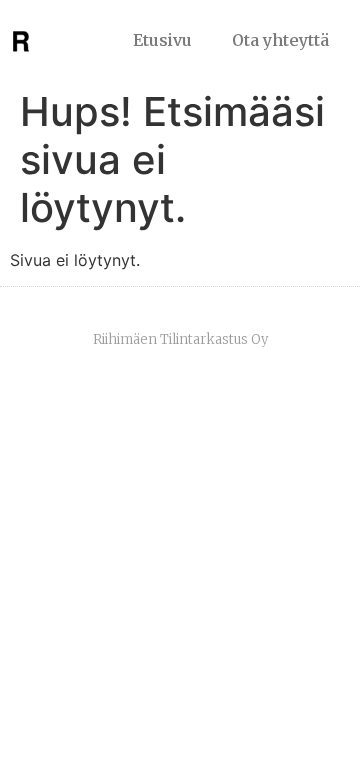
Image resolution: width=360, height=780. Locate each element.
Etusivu (162, 40)
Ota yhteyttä (280, 40)
